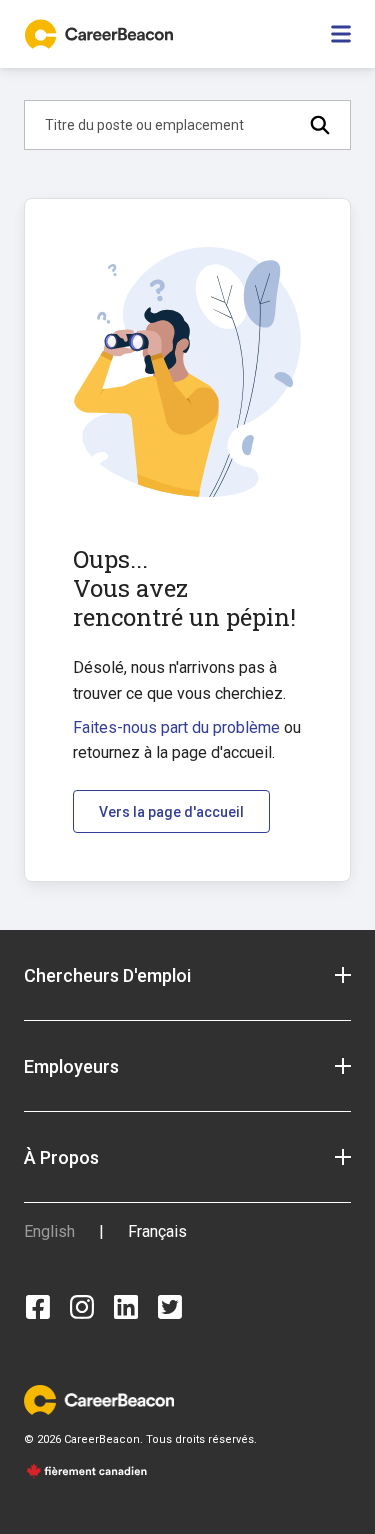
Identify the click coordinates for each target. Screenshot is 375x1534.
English (49, 1231)
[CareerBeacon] (99, 1398)
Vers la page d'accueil (171, 812)
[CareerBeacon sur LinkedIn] (126, 1307)
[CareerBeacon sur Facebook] (38, 1307)
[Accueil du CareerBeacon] (101, 34)
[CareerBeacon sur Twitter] (170, 1307)
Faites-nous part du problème (176, 727)
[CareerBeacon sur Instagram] (82, 1307)
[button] (187, 975)
